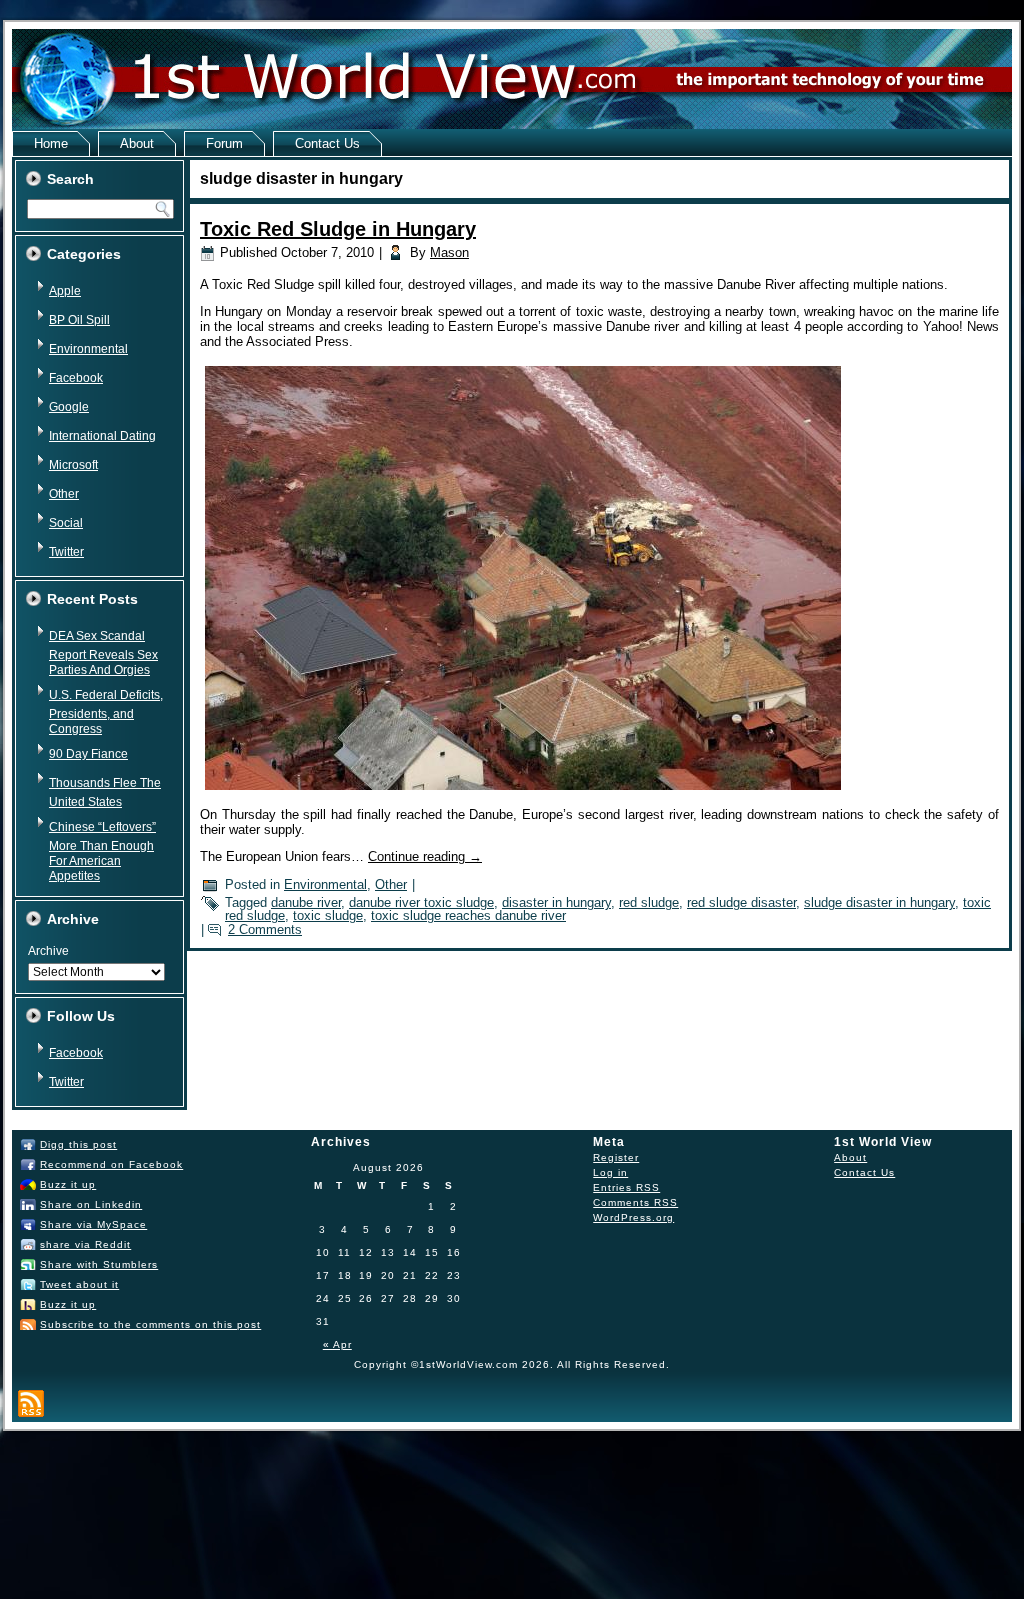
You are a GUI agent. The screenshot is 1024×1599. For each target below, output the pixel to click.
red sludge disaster (741, 902)
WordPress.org (633, 1217)
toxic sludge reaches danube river (468, 915)
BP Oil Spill (79, 320)
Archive (48, 951)
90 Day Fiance (88, 754)
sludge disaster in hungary (879, 902)
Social (66, 523)
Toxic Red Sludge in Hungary (338, 229)
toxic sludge (328, 915)
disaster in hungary (556, 902)
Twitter (66, 552)
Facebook (76, 378)
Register (616, 1157)
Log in (610, 1172)
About (137, 143)
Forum (224, 143)
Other (64, 494)
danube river (306, 902)
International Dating (102, 436)
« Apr (337, 1344)
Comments (635, 1202)
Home (51, 143)
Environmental (88, 349)
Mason (449, 252)
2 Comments (265, 929)
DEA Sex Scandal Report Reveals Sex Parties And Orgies (103, 653)
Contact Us (327, 143)
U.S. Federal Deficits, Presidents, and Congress (106, 712)
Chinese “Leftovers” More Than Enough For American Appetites (102, 851)
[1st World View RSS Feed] (31, 1403)
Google (69, 407)
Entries (626, 1187)
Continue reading (425, 856)
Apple (65, 291)
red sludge (649, 902)
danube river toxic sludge (421, 902)
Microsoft (73, 465)
